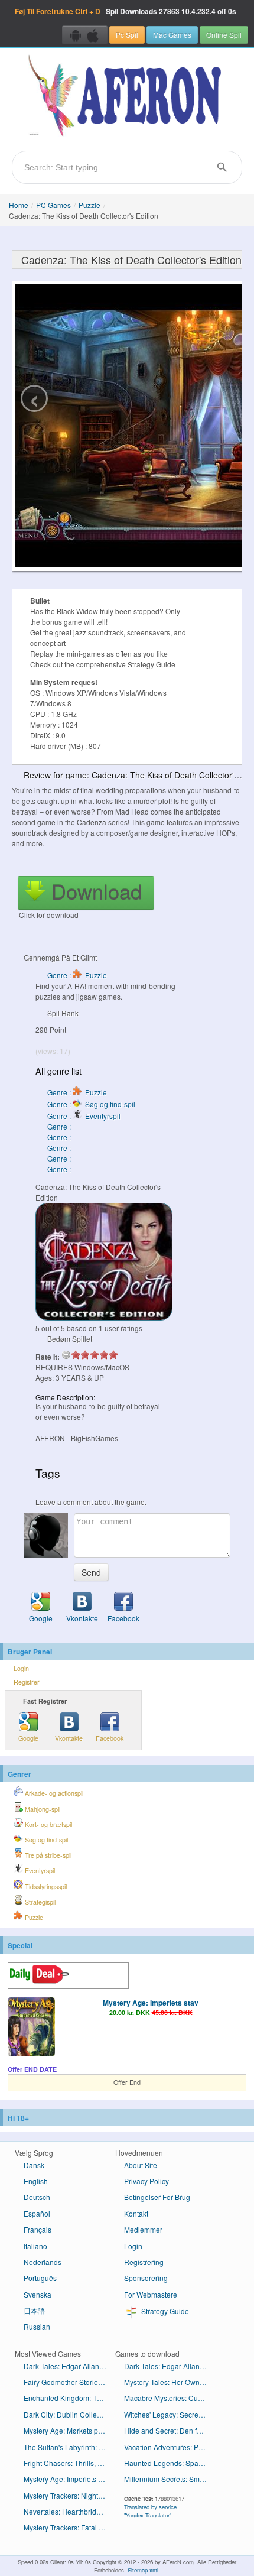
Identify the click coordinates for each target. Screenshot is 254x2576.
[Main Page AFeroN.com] (127, 96)
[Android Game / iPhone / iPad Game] (85, 35)
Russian (37, 2326)
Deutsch (37, 2197)
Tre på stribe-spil (47, 1855)
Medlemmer (143, 2229)
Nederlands (43, 2262)
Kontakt (136, 2213)
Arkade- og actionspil (53, 1793)
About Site (141, 2165)
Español (37, 2213)
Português (40, 2278)
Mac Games (172, 35)
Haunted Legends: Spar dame (170, 2463)
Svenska (38, 2294)
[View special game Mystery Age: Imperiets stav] (31, 2028)
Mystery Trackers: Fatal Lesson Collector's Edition (69, 2527)
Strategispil (39, 1902)
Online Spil (224, 35)
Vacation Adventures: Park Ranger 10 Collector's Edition (170, 2447)
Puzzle (89, 205)
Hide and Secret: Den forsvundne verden (170, 2430)
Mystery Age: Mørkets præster (69, 2430)
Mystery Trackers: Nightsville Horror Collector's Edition (69, 2495)
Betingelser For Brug (157, 2197)
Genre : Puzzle (77, 975)
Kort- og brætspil (48, 1824)
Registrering (144, 2262)
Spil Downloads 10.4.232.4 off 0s (126, 11)
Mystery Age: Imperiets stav (151, 2003)
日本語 (34, 2310)
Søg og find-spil (45, 1840)
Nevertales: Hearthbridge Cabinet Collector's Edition (69, 2511)
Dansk (34, 2165)
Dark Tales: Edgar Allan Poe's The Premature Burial (170, 2366)
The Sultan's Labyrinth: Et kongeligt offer (69, 2447)
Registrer (27, 1682)
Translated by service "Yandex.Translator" (150, 2511)
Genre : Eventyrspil (84, 1116)
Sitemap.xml (143, 2570)
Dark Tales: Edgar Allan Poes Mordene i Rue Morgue (69, 2366)
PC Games (53, 205)
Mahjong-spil (42, 1809)
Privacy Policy (146, 2181)
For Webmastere (151, 2294)
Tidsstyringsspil (45, 1886)
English (36, 2181)
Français (38, 2229)
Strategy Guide (164, 2311)
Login (21, 1668)
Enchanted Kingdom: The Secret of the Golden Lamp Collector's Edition (69, 2398)
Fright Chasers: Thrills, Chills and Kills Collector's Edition (69, 2463)
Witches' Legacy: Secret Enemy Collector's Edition (170, 2414)
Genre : (60, 1126)
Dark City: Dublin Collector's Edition (69, 2414)
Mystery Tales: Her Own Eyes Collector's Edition (170, 2382)
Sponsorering (146, 2278)
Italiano (35, 2246)
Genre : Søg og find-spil (91, 1104)
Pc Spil (127, 35)
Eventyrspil (39, 1871)
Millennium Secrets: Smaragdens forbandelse (170, 2479)
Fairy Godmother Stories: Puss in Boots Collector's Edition (69, 2382)
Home (19, 205)
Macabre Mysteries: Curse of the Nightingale (170, 2398)
